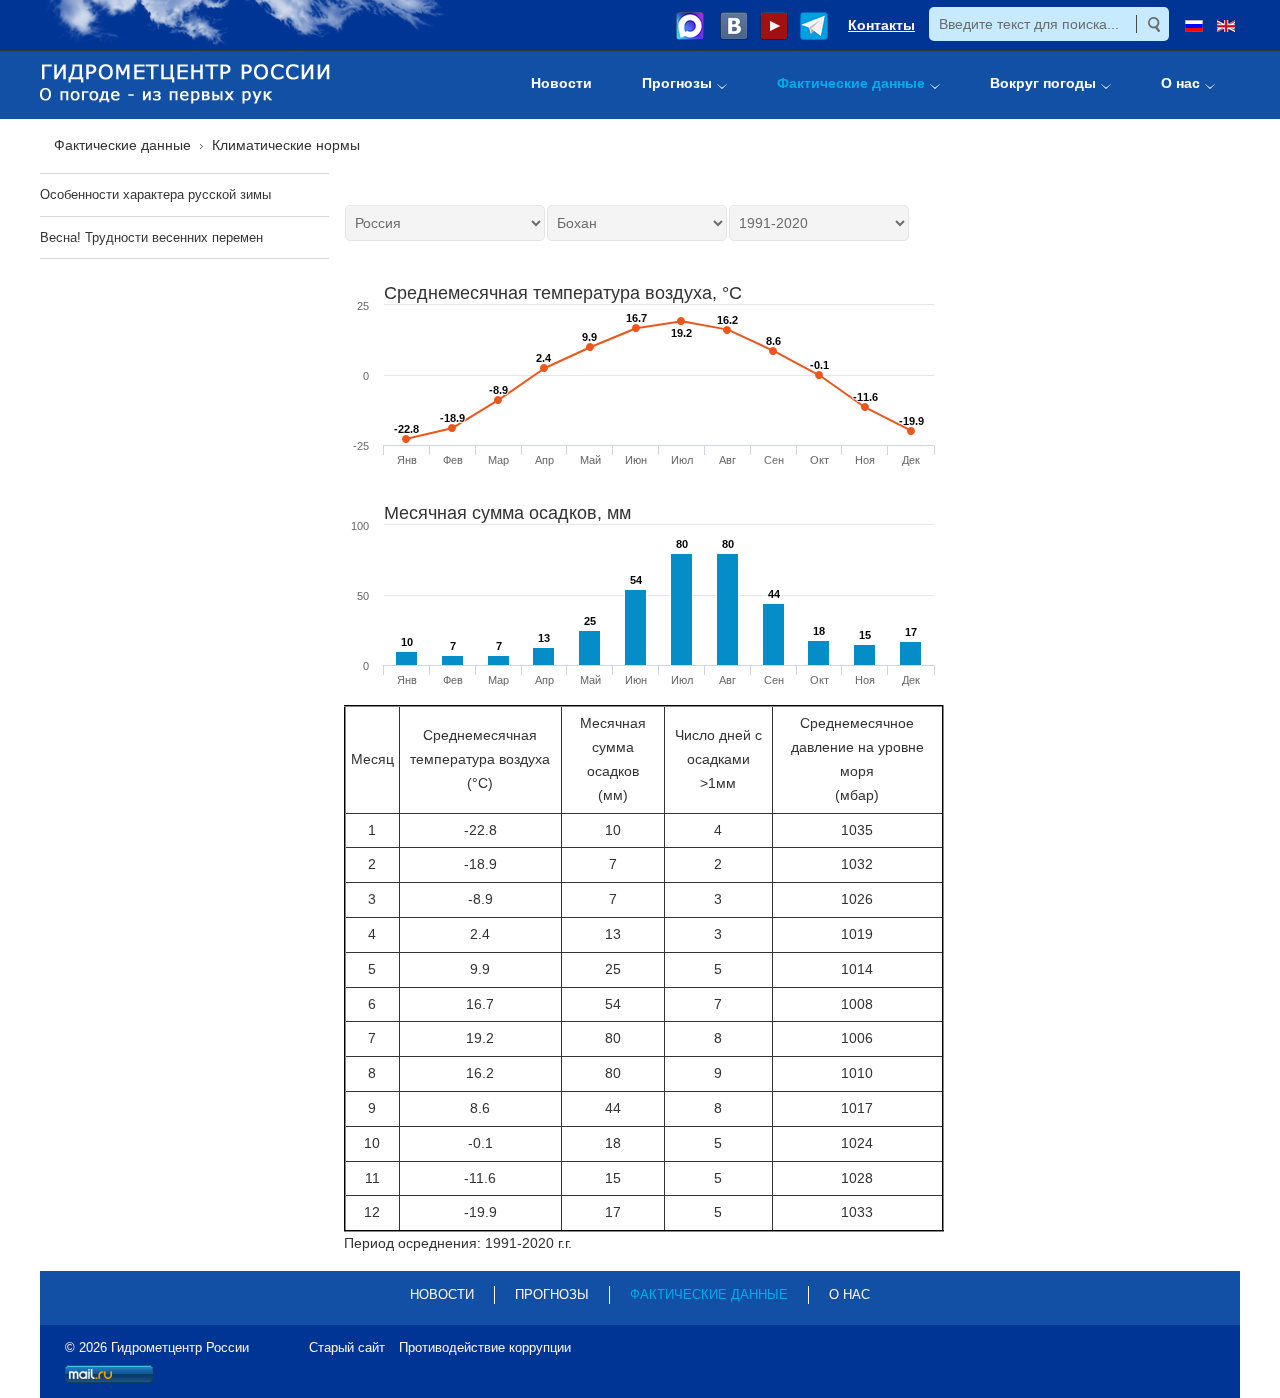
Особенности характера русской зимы (155, 194)
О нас (849, 1294)
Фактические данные (709, 1294)
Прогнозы (552, 1294)
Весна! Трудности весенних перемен (151, 237)
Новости (442, 1294)
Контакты (881, 25)
